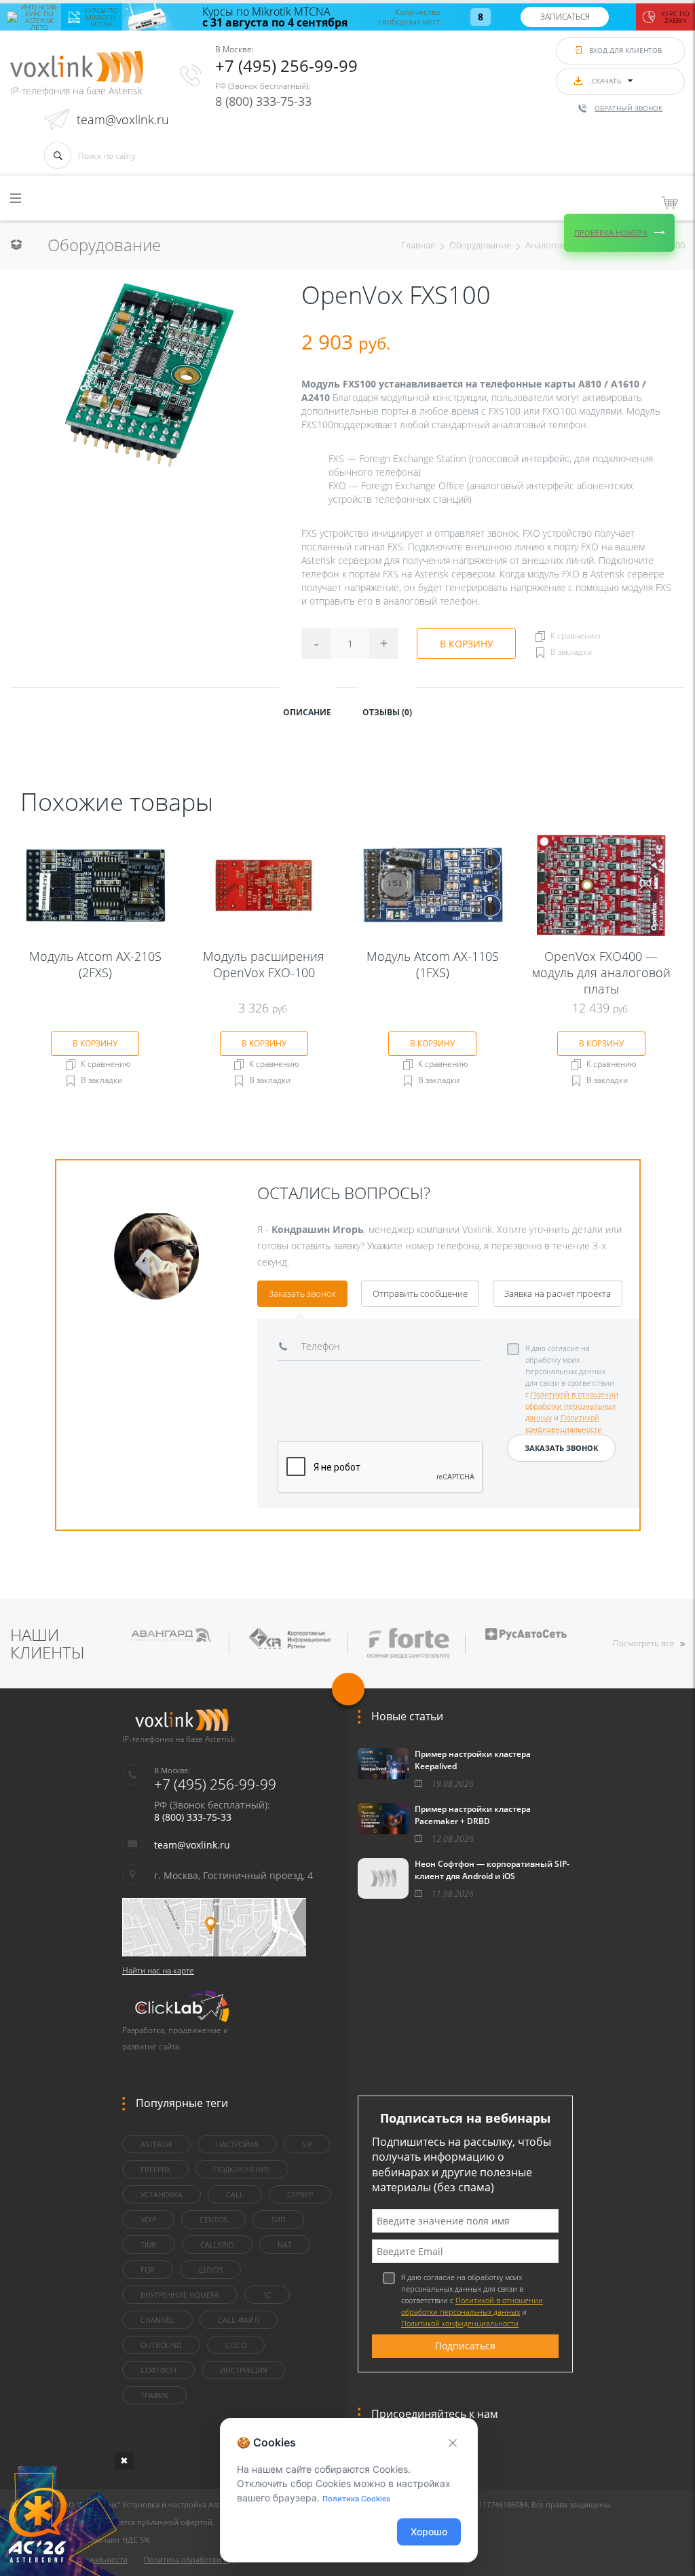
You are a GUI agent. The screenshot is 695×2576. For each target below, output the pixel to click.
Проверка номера (611, 232)
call (235, 2194)
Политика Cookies (356, 2499)
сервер (300, 2194)
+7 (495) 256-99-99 (286, 65)
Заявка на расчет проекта (558, 1293)
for (148, 2270)
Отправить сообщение (420, 1293)
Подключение (242, 2169)
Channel (157, 2320)
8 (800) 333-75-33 (263, 101)
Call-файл (239, 2320)
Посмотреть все (644, 1643)
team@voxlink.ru (123, 119)
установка (162, 2194)
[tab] (307, 711)
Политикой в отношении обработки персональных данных (572, 1406)
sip (307, 2144)
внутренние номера (180, 2295)
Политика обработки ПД (189, 2559)
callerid (217, 2244)
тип (278, 2219)
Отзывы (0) (387, 712)
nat (285, 2244)
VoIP (148, 2219)
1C (267, 2295)
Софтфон (158, 2370)
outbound (161, 2345)
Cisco (236, 2345)
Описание (307, 712)
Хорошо (429, 2532)
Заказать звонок (302, 1293)
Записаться (565, 17)
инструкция (243, 2370)
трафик (154, 2395)
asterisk (156, 2144)
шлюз (210, 2270)
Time (149, 2244)
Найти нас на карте (158, 1970)
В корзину (467, 644)
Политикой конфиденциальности (460, 2323)
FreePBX (155, 2169)
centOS (213, 2219)
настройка (237, 2144)
